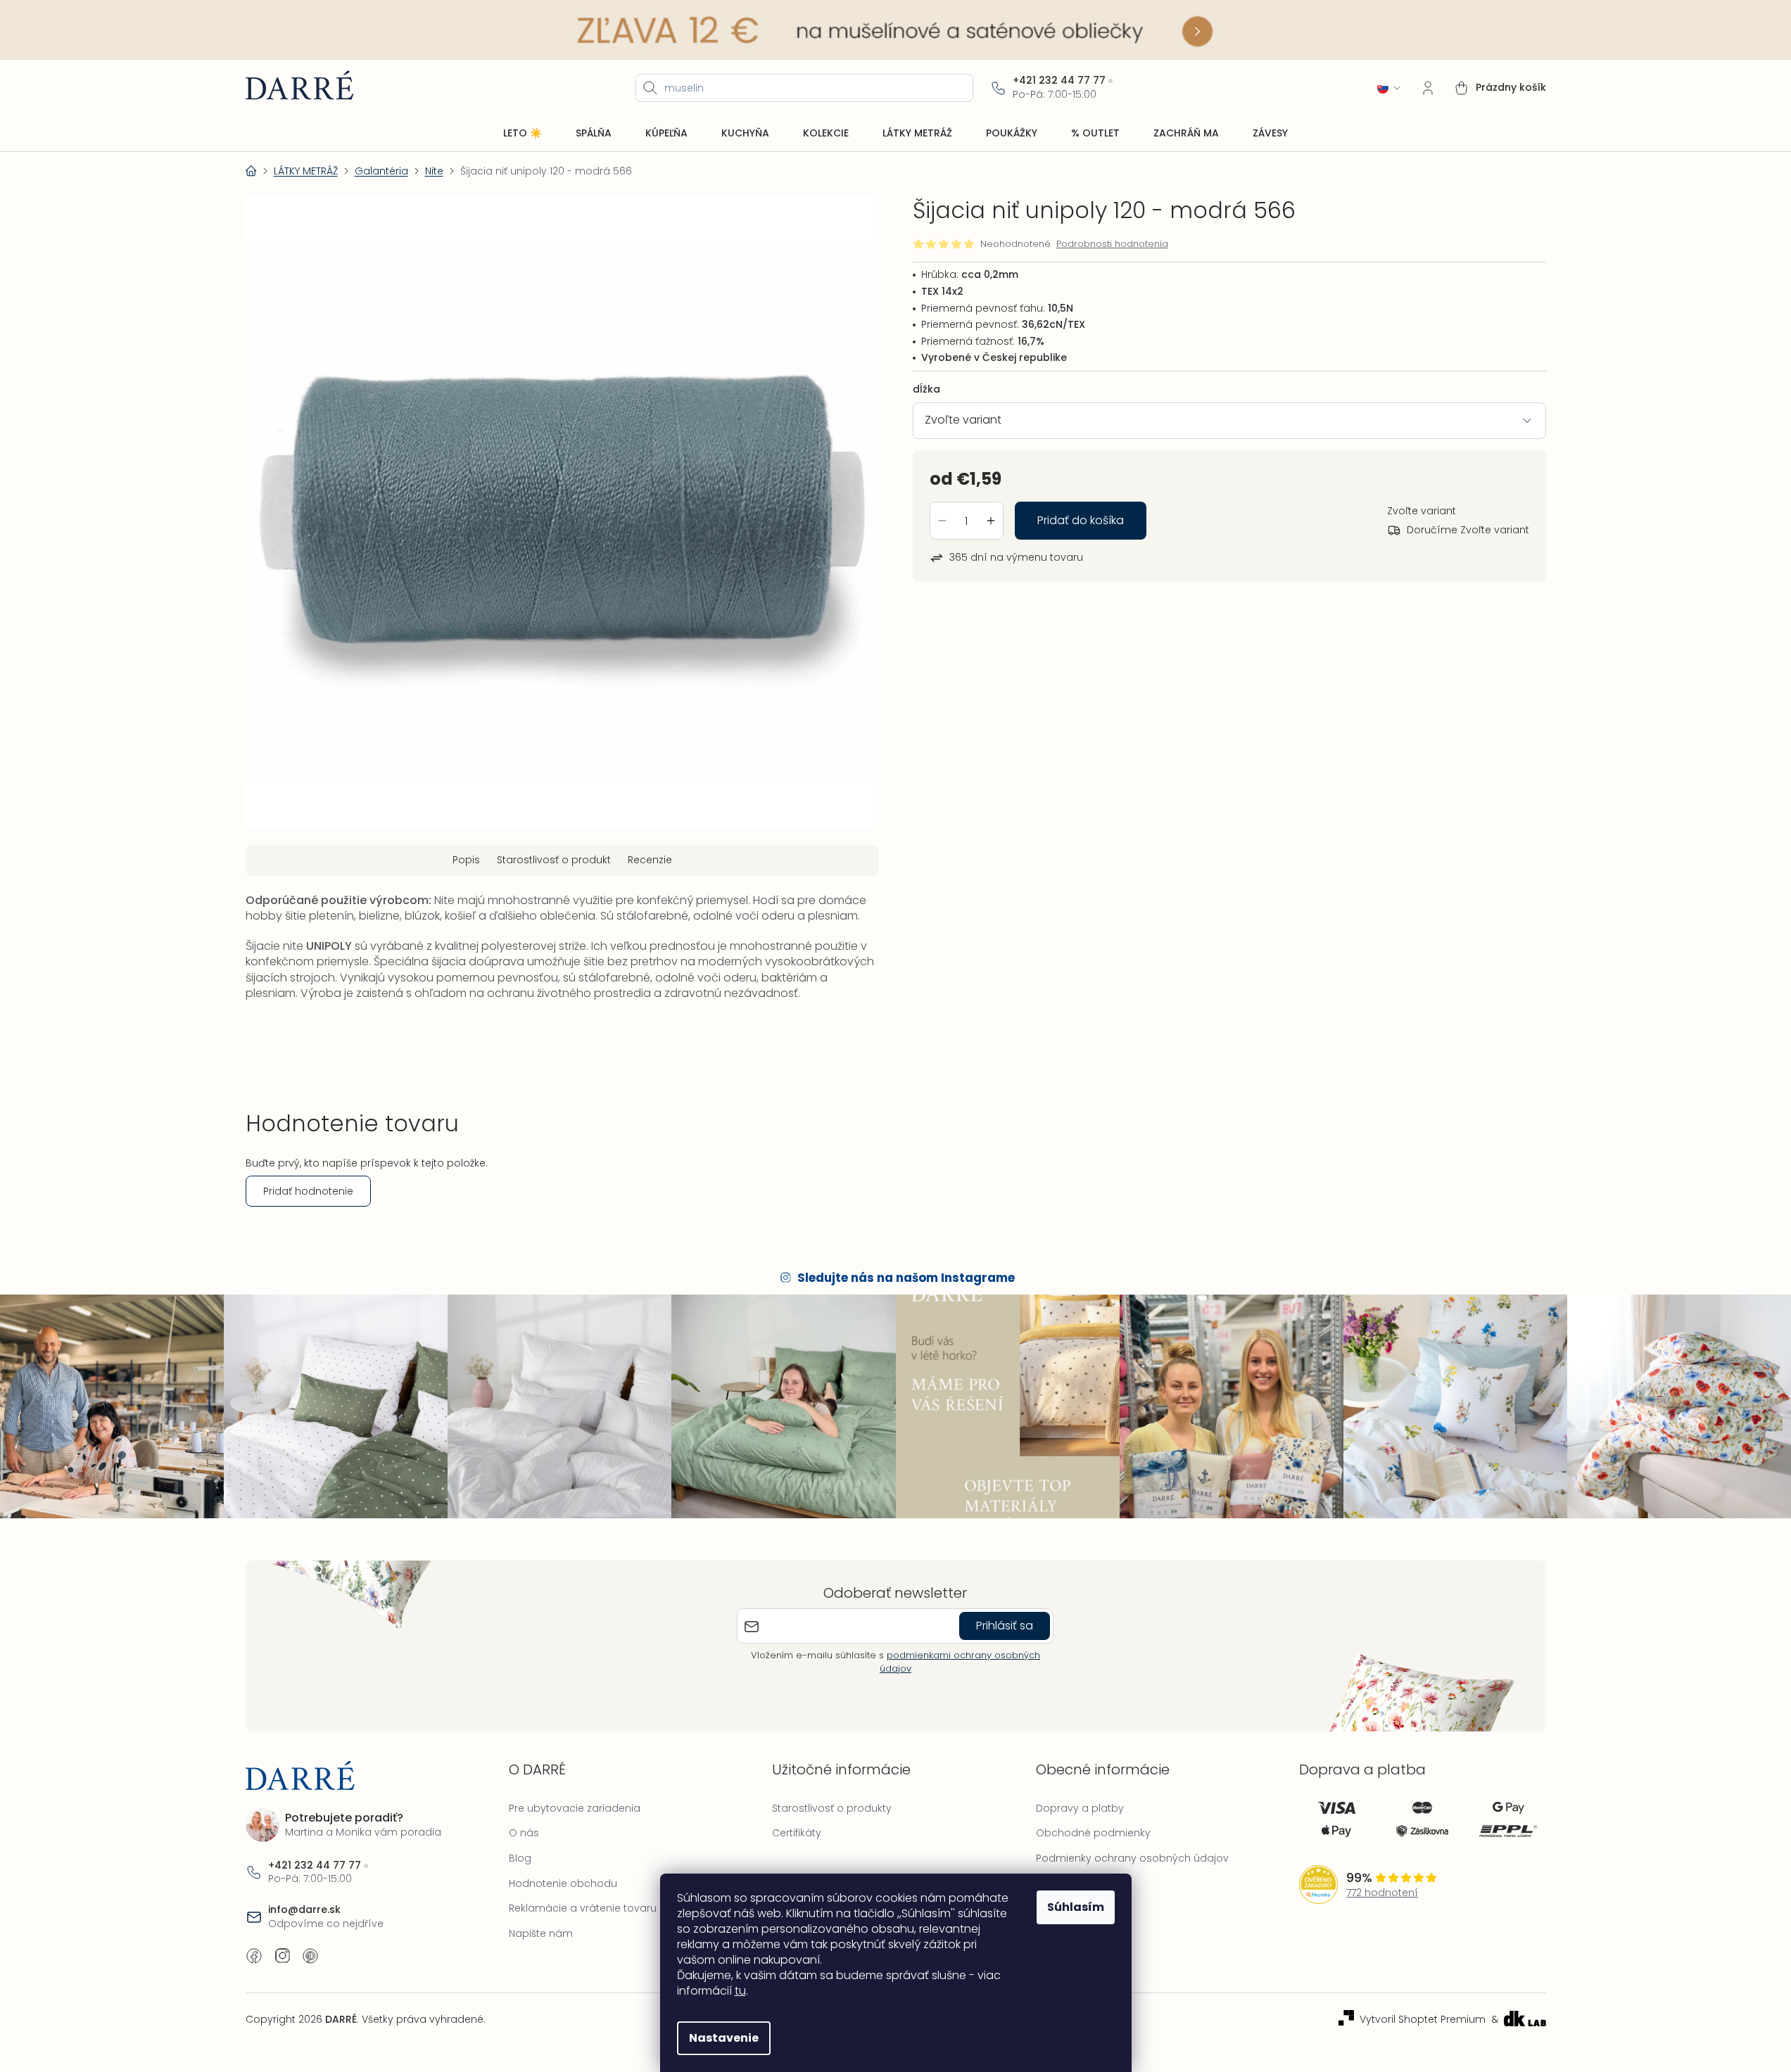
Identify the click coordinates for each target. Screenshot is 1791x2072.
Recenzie (650, 860)
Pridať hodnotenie (308, 1191)
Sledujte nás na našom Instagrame (906, 1278)
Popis (466, 860)
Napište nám (541, 1933)
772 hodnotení (1382, 1893)
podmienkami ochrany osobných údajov (960, 1661)
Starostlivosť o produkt (554, 860)
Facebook (254, 1956)
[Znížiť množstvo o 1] (942, 521)
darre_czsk (282, 1956)
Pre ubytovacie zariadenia (575, 1808)
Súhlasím (1076, 1907)
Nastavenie (724, 2038)
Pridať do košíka (1081, 520)
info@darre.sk (304, 1910)
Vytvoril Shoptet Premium (1423, 2020)
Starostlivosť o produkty (832, 1808)
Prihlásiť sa (1005, 1626)
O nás (524, 1833)
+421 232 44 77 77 (1059, 81)
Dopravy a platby (1080, 1808)
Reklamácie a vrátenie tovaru (583, 1908)
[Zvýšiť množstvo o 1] (991, 521)
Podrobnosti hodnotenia (1112, 244)
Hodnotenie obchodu (563, 1883)
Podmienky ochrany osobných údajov (1132, 1858)
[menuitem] (523, 134)
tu (740, 1991)
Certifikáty (797, 1833)
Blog (520, 1858)
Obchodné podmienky (1093, 1833)
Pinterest (310, 1956)
